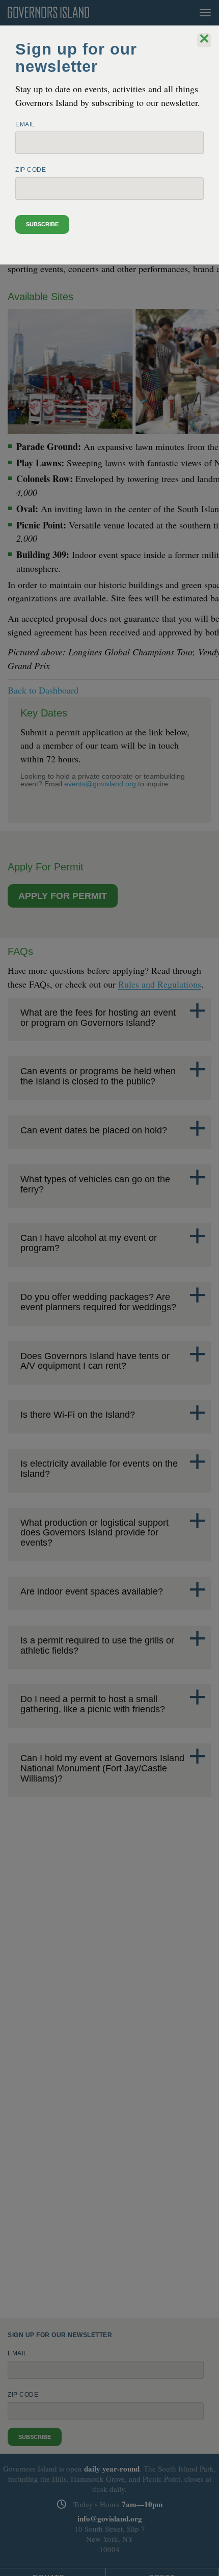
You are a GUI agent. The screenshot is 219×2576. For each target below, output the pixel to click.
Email (25, 124)
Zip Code (31, 170)
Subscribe (42, 224)
